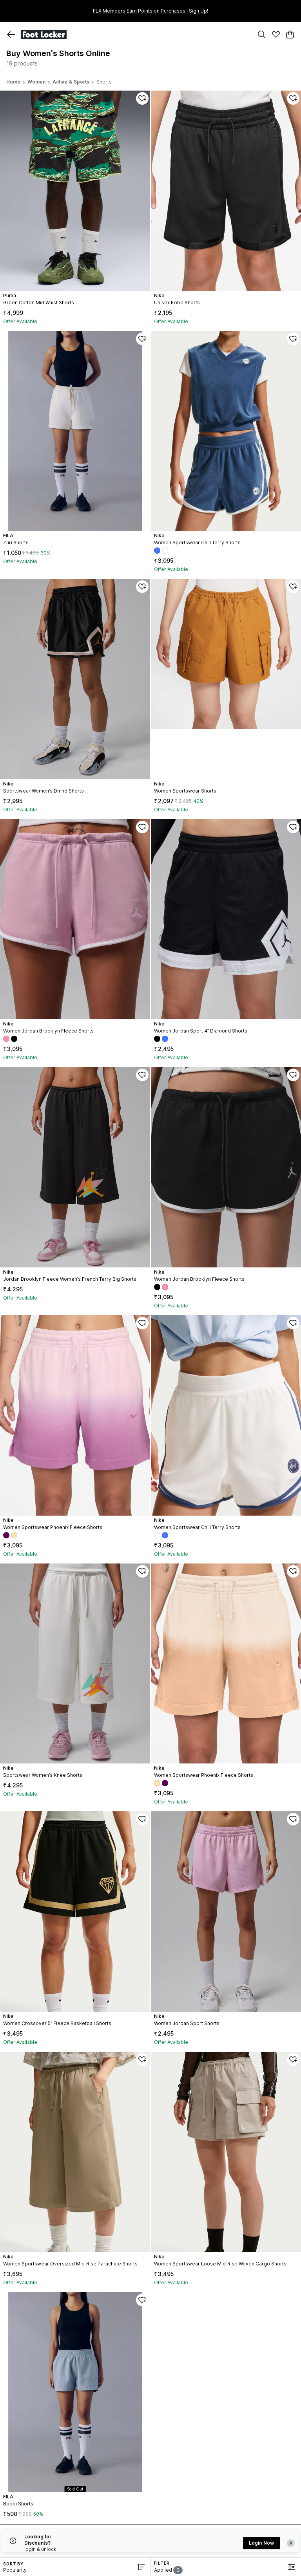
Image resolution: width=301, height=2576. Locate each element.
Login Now (261, 2543)
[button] (11, 35)
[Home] (135, 35)
